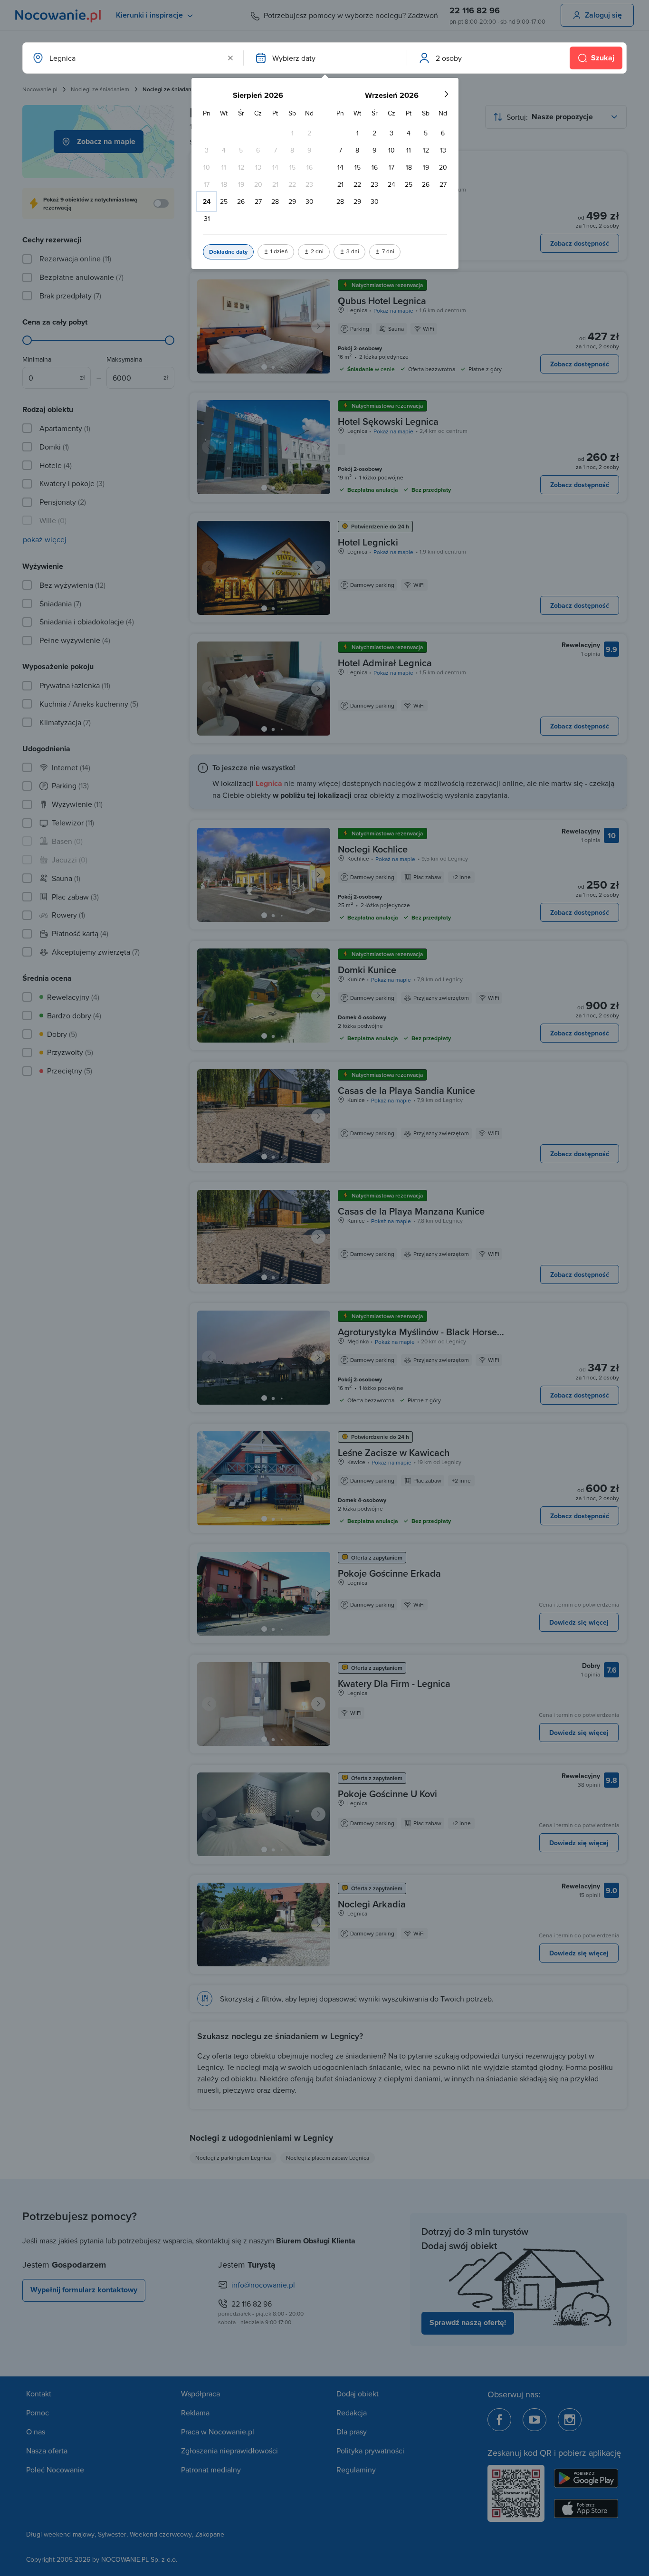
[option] (292, 133)
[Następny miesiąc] (446, 94)
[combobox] (132, 58)
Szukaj (603, 58)
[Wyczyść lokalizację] (230, 58)
